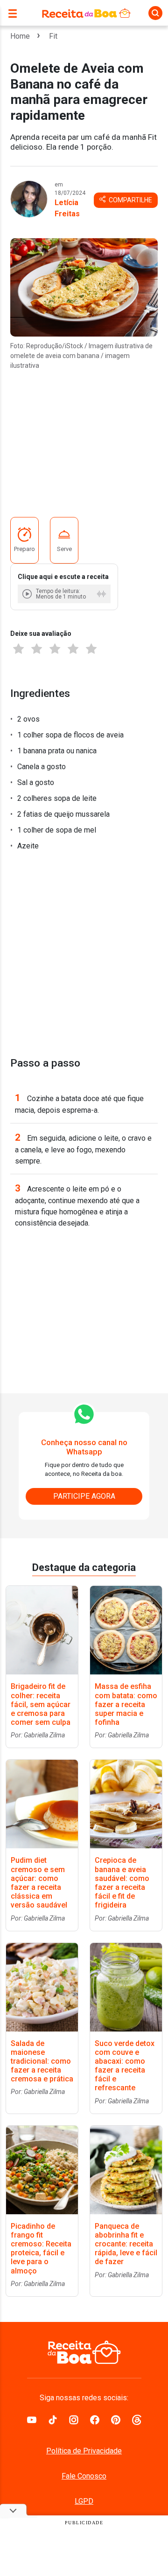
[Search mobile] (155, 13)
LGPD (84, 2501)
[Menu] (15, 13)
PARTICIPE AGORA (84, 1496)
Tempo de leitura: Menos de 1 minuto (61, 594)
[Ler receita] (28, 594)
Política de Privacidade (84, 2451)
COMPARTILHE (130, 200)
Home (20, 36)
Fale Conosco (84, 2476)
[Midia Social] (32, 2419)
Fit (53, 36)
